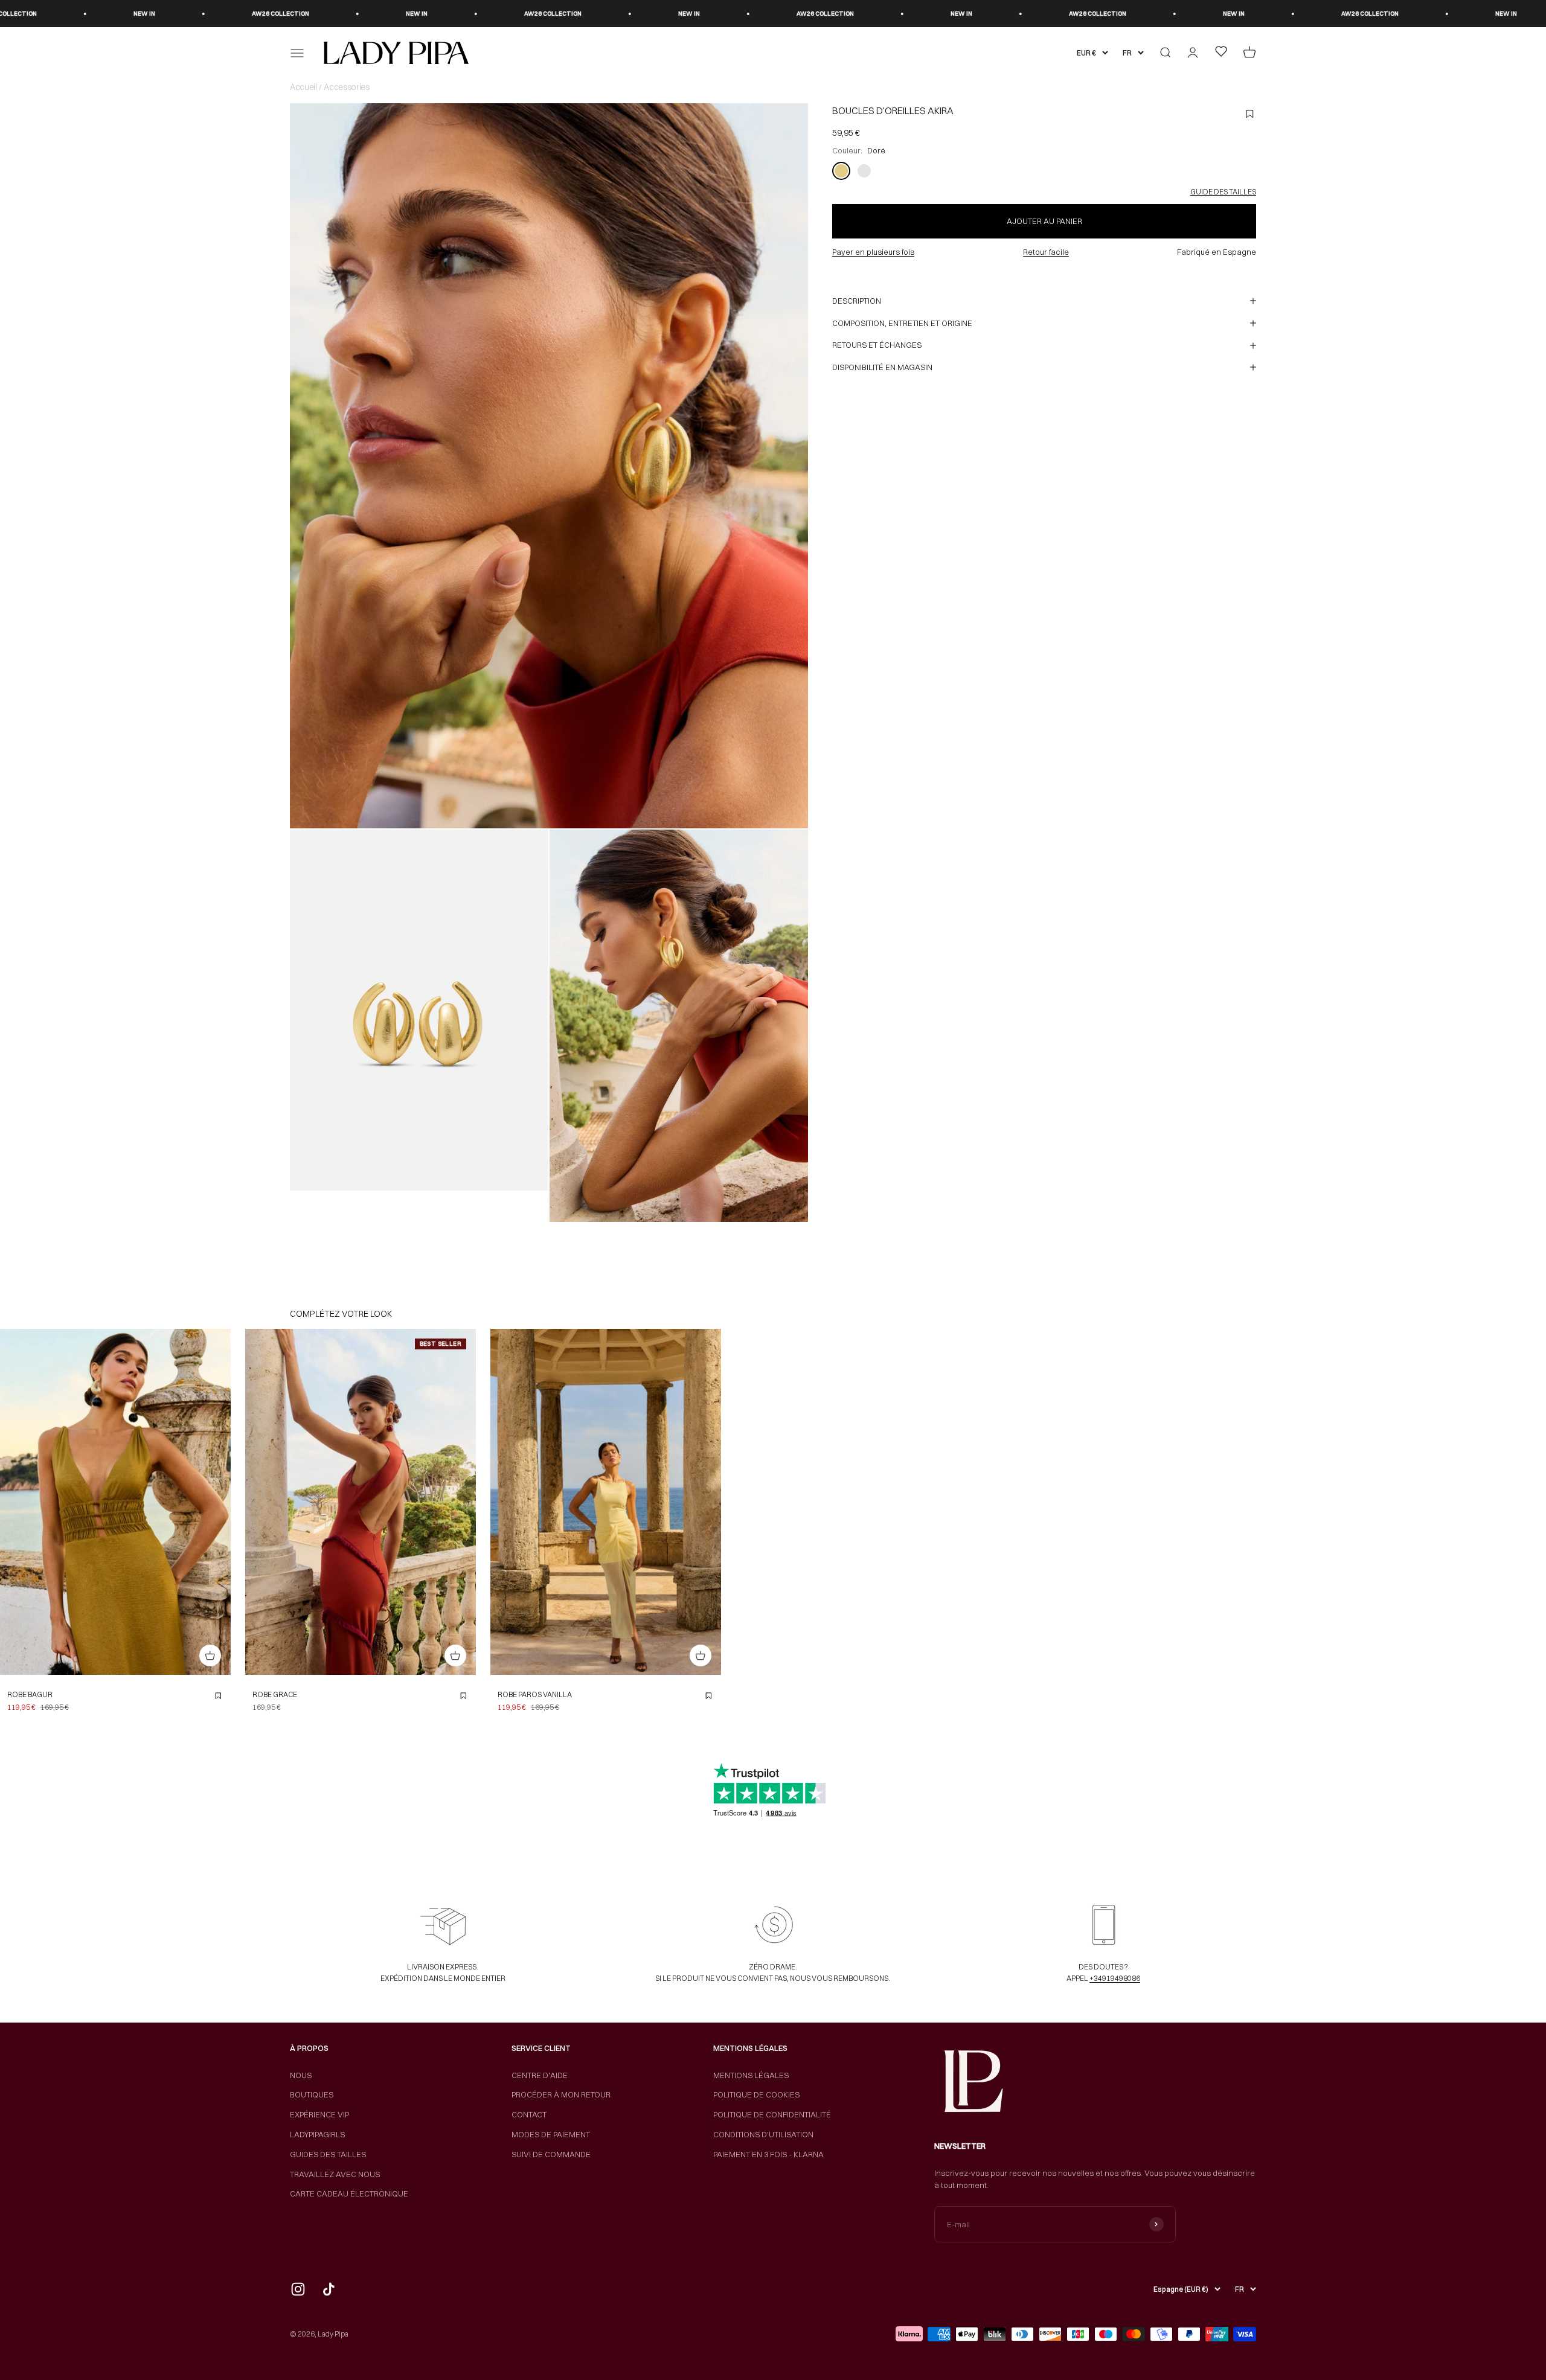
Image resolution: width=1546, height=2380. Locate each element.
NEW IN (231, 14)
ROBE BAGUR (30, 1694)
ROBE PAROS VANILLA (535, 1694)
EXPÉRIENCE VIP (319, 2114)
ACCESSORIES (346, 87)
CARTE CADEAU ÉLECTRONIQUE (349, 2193)
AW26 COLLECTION (95, 14)
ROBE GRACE (275, 1694)
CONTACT (529, 2114)
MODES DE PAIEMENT (551, 2134)
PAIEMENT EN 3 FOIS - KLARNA (768, 2154)
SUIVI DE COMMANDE (551, 2154)
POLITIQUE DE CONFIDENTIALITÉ (772, 2114)
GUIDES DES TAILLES (328, 2154)
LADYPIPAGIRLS (317, 2134)
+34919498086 (1115, 1978)
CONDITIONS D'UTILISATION (763, 2134)
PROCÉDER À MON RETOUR (561, 2094)
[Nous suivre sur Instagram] (298, 2289)
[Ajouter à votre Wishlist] (218, 1696)
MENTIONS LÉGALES (751, 2075)
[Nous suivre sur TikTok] (329, 2289)
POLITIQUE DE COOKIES (756, 2094)
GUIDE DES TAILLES (1223, 192)
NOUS (301, 2075)
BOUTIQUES (312, 2094)
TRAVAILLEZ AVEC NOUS (335, 2174)
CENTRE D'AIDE (540, 2075)
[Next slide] (218, 1502)
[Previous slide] (13, 1502)
